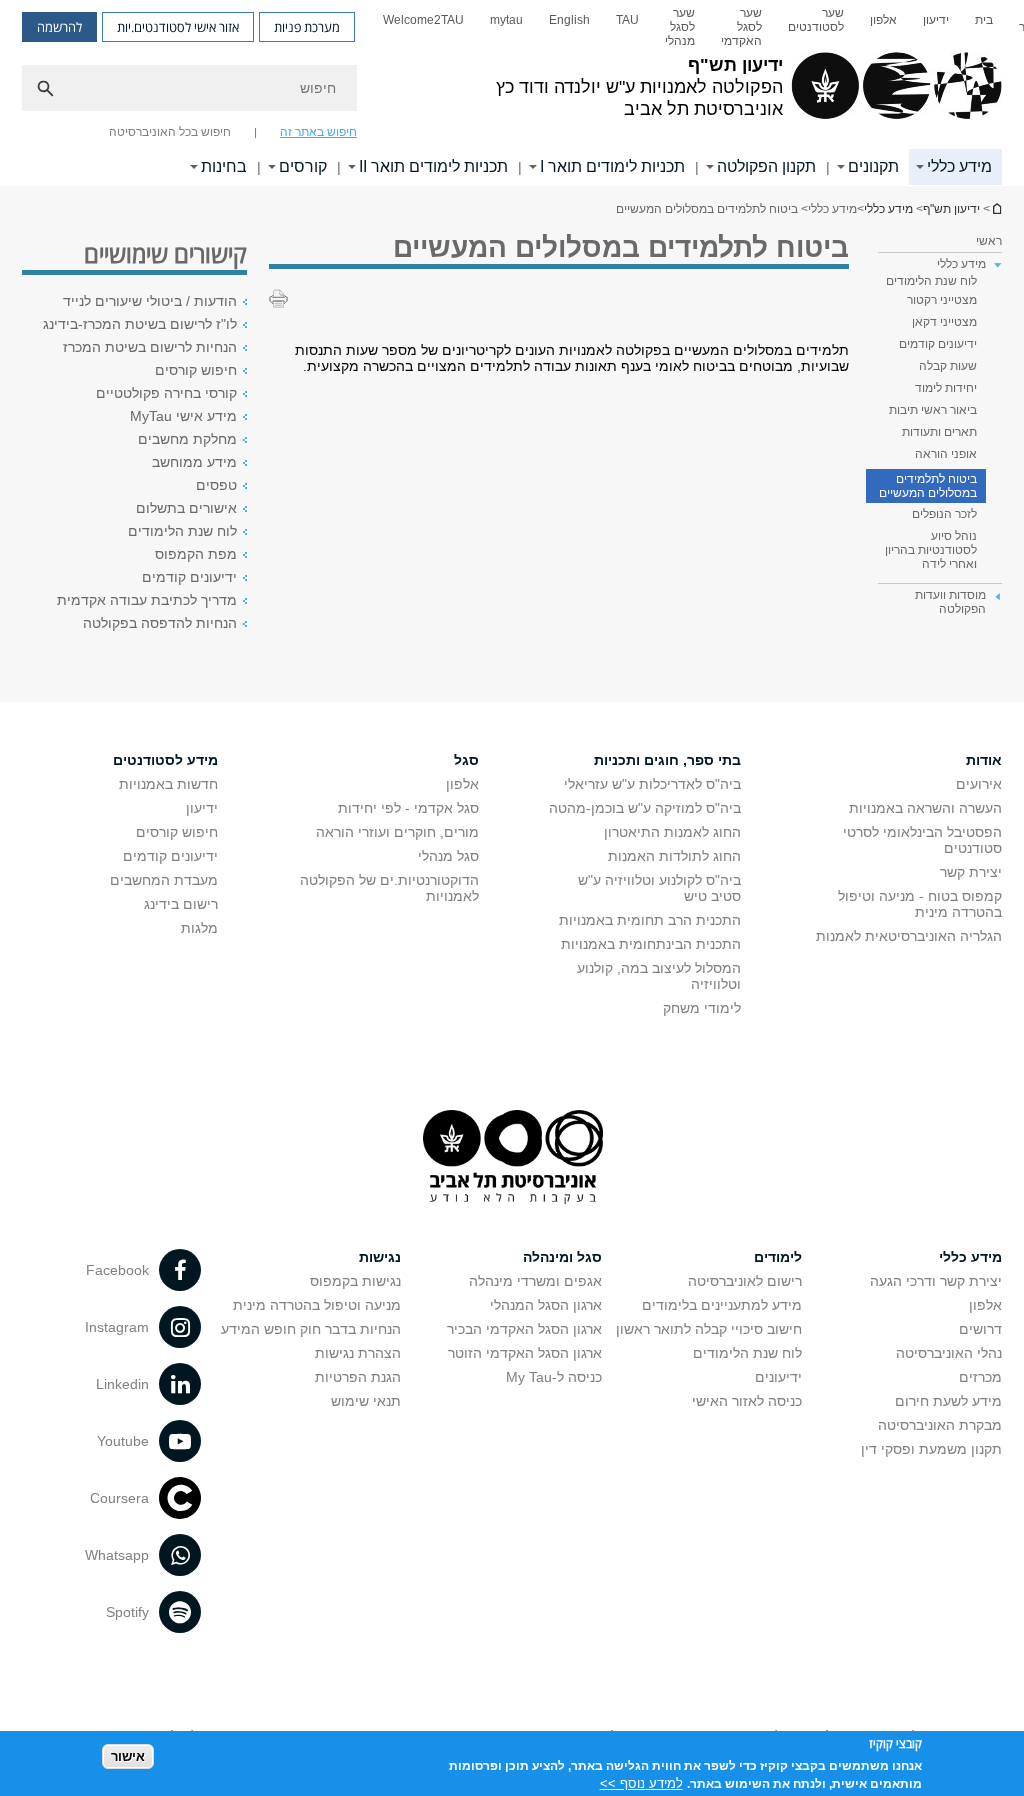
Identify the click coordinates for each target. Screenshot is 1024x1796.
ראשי (989, 241)
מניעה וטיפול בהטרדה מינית (317, 1305)
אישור (128, 1756)
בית (984, 20)
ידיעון (936, 20)
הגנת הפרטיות (358, 1377)
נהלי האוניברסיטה (949, 1353)
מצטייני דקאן (944, 322)
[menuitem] (984, 27)
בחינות (224, 166)
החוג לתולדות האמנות (674, 856)
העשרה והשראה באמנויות (925, 808)
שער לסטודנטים (816, 20)
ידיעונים (778, 1377)
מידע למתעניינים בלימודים (722, 1305)
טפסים (216, 485)
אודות (984, 760)
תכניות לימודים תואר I (612, 166)
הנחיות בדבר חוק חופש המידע (311, 1329)
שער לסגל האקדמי (741, 27)
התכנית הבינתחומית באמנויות (651, 944)
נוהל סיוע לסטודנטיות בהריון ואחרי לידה (931, 550)
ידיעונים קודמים (938, 344)
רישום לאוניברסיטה (745, 1281)
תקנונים (873, 166)
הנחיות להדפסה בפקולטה (160, 623)
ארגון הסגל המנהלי (546, 1305)
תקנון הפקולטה (766, 166)
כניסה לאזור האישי (747, 1401)
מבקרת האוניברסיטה (940, 1425)
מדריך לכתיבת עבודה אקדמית (147, 600)
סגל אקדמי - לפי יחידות (408, 808)
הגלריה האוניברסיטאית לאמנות (909, 936)
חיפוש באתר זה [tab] (318, 132)
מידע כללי (959, 166)
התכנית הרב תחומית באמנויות (650, 920)
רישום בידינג (181, 904)
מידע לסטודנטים (165, 760)
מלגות (199, 928)
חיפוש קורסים (196, 370)
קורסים (303, 166)
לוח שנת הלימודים (931, 281)
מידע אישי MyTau (183, 416)
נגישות (380, 1257)
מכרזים (980, 1377)
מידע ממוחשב (194, 462)
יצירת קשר (971, 872)
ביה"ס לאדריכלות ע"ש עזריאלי (652, 784)
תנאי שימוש (366, 1401)
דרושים (980, 1329)
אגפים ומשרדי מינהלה (535, 1281)
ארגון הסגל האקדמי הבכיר (524, 1329)
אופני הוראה (946, 454)
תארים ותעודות (939, 432)
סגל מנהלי (448, 856)
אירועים (979, 784)
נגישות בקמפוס (355, 1281)
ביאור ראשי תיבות (933, 410)
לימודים (778, 1257)
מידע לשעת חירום (948, 1401)
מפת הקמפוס (196, 554)
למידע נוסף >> (641, 1783)
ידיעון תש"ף (996, 208)
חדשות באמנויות (168, 784)
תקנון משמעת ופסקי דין (931, 1449)
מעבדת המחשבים (164, 880)
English (569, 20)
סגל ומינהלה (562, 1257)
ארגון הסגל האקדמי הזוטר (525, 1353)
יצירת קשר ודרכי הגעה (936, 1281)
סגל (466, 760)
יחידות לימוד (946, 388)
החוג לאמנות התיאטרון (672, 832)
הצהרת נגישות (358, 1353)
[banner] (512, 93)
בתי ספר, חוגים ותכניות (667, 760)
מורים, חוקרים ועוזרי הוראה (397, 832)
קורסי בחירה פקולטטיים (166, 393)
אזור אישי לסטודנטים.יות (178, 27)
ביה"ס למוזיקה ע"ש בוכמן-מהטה (645, 808)
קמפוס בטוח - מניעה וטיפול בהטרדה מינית (920, 904)
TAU (627, 20)
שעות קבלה (948, 366)
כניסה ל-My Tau (554, 1377)
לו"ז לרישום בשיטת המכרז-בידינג (140, 324)
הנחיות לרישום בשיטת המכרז (150, 347)
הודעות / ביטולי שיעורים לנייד (150, 301)
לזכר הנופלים (944, 514)
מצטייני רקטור (942, 300)
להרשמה (59, 27)
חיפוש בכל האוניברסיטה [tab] (170, 132)
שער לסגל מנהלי (680, 27)
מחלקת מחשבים (187, 439)
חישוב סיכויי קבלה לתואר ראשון (709, 1329)
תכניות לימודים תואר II (433, 166)
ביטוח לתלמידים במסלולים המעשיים (928, 486)
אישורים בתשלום (186, 508)
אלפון (883, 20)
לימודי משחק (702, 1008)
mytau (506, 20)
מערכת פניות (307, 27)
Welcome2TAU (423, 20)
